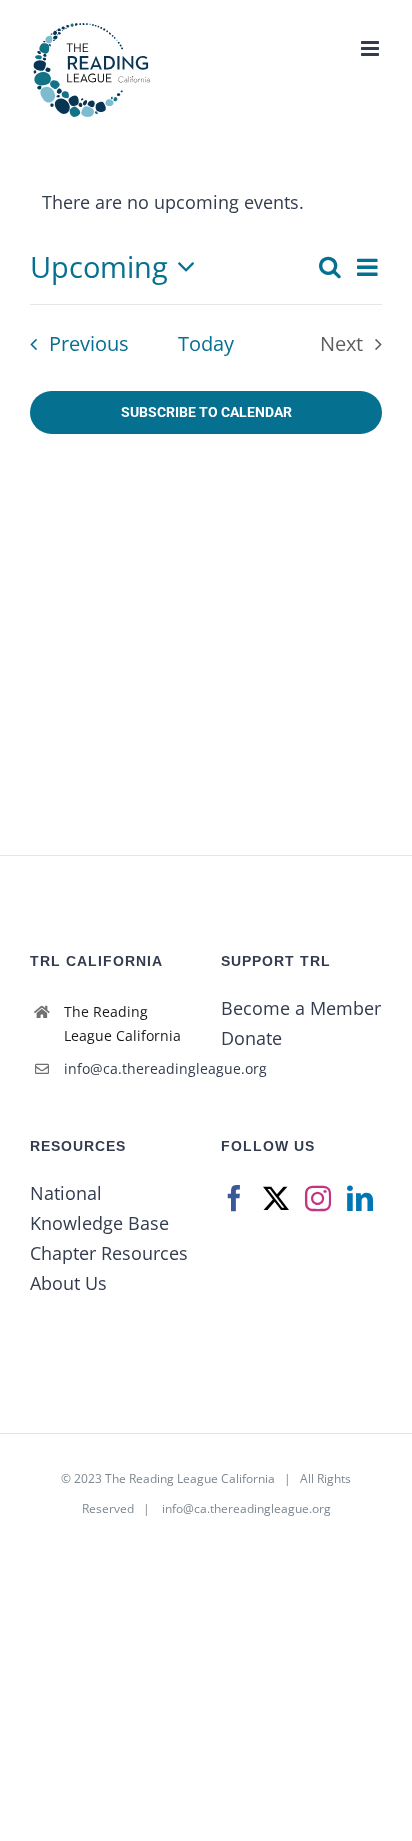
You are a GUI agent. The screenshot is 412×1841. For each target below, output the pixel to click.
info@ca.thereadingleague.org (127, 1068)
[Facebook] (234, 1198)
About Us (68, 1283)
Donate (251, 1038)
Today (206, 343)
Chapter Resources (109, 1253)
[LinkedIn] (360, 1198)
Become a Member (301, 1008)
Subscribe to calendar (206, 412)
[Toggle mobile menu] (371, 48)
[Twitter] (276, 1198)
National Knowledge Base (99, 1208)
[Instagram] (318, 1198)
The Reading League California (190, 1478)
